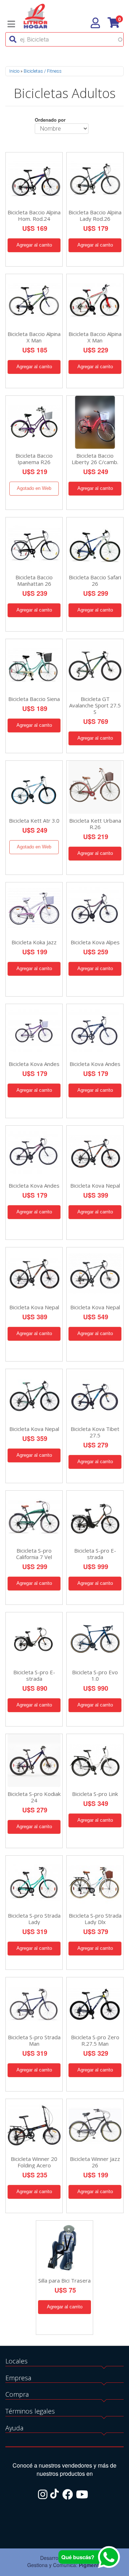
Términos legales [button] (30, 2411)
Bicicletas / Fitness (43, 71)
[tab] (64, 2361)
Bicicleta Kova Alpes (95, 942)
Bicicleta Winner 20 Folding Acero (34, 2162)
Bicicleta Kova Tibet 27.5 (95, 1432)
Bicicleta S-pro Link (95, 1794)
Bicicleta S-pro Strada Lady (34, 1919)
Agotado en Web (34, 488)
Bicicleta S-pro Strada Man (34, 2040)
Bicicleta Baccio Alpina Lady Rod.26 (95, 215)
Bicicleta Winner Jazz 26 (95, 2162)
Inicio (14, 71)
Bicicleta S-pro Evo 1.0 (95, 1675)
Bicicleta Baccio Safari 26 (95, 580)
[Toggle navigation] (11, 24)
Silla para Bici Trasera (64, 2280)
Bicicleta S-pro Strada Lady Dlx (95, 1919)
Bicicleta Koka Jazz (34, 942)
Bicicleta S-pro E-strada (95, 1554)
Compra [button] (17, 2394)
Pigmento (90, 2565)
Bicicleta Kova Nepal (95, 1185)
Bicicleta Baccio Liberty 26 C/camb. (95, 459)
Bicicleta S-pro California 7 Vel (34, 1554)
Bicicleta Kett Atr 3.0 (34, 820)
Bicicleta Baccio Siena (34, 699)
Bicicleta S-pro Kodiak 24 (34, 1797)
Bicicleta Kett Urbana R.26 (95, 824)
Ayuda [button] (14, 2428)
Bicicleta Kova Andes (34, 1064)
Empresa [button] (18, 2378)
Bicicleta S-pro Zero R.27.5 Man (95, 2040)
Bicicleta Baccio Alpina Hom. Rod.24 (34, 215)
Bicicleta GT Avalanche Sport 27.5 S (95, 705)
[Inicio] (35, 15)
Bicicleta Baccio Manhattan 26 (34, 580)
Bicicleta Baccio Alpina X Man (34, 337)
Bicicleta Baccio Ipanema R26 (34, 459)
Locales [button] (16, 2361)
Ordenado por (50, 120)
